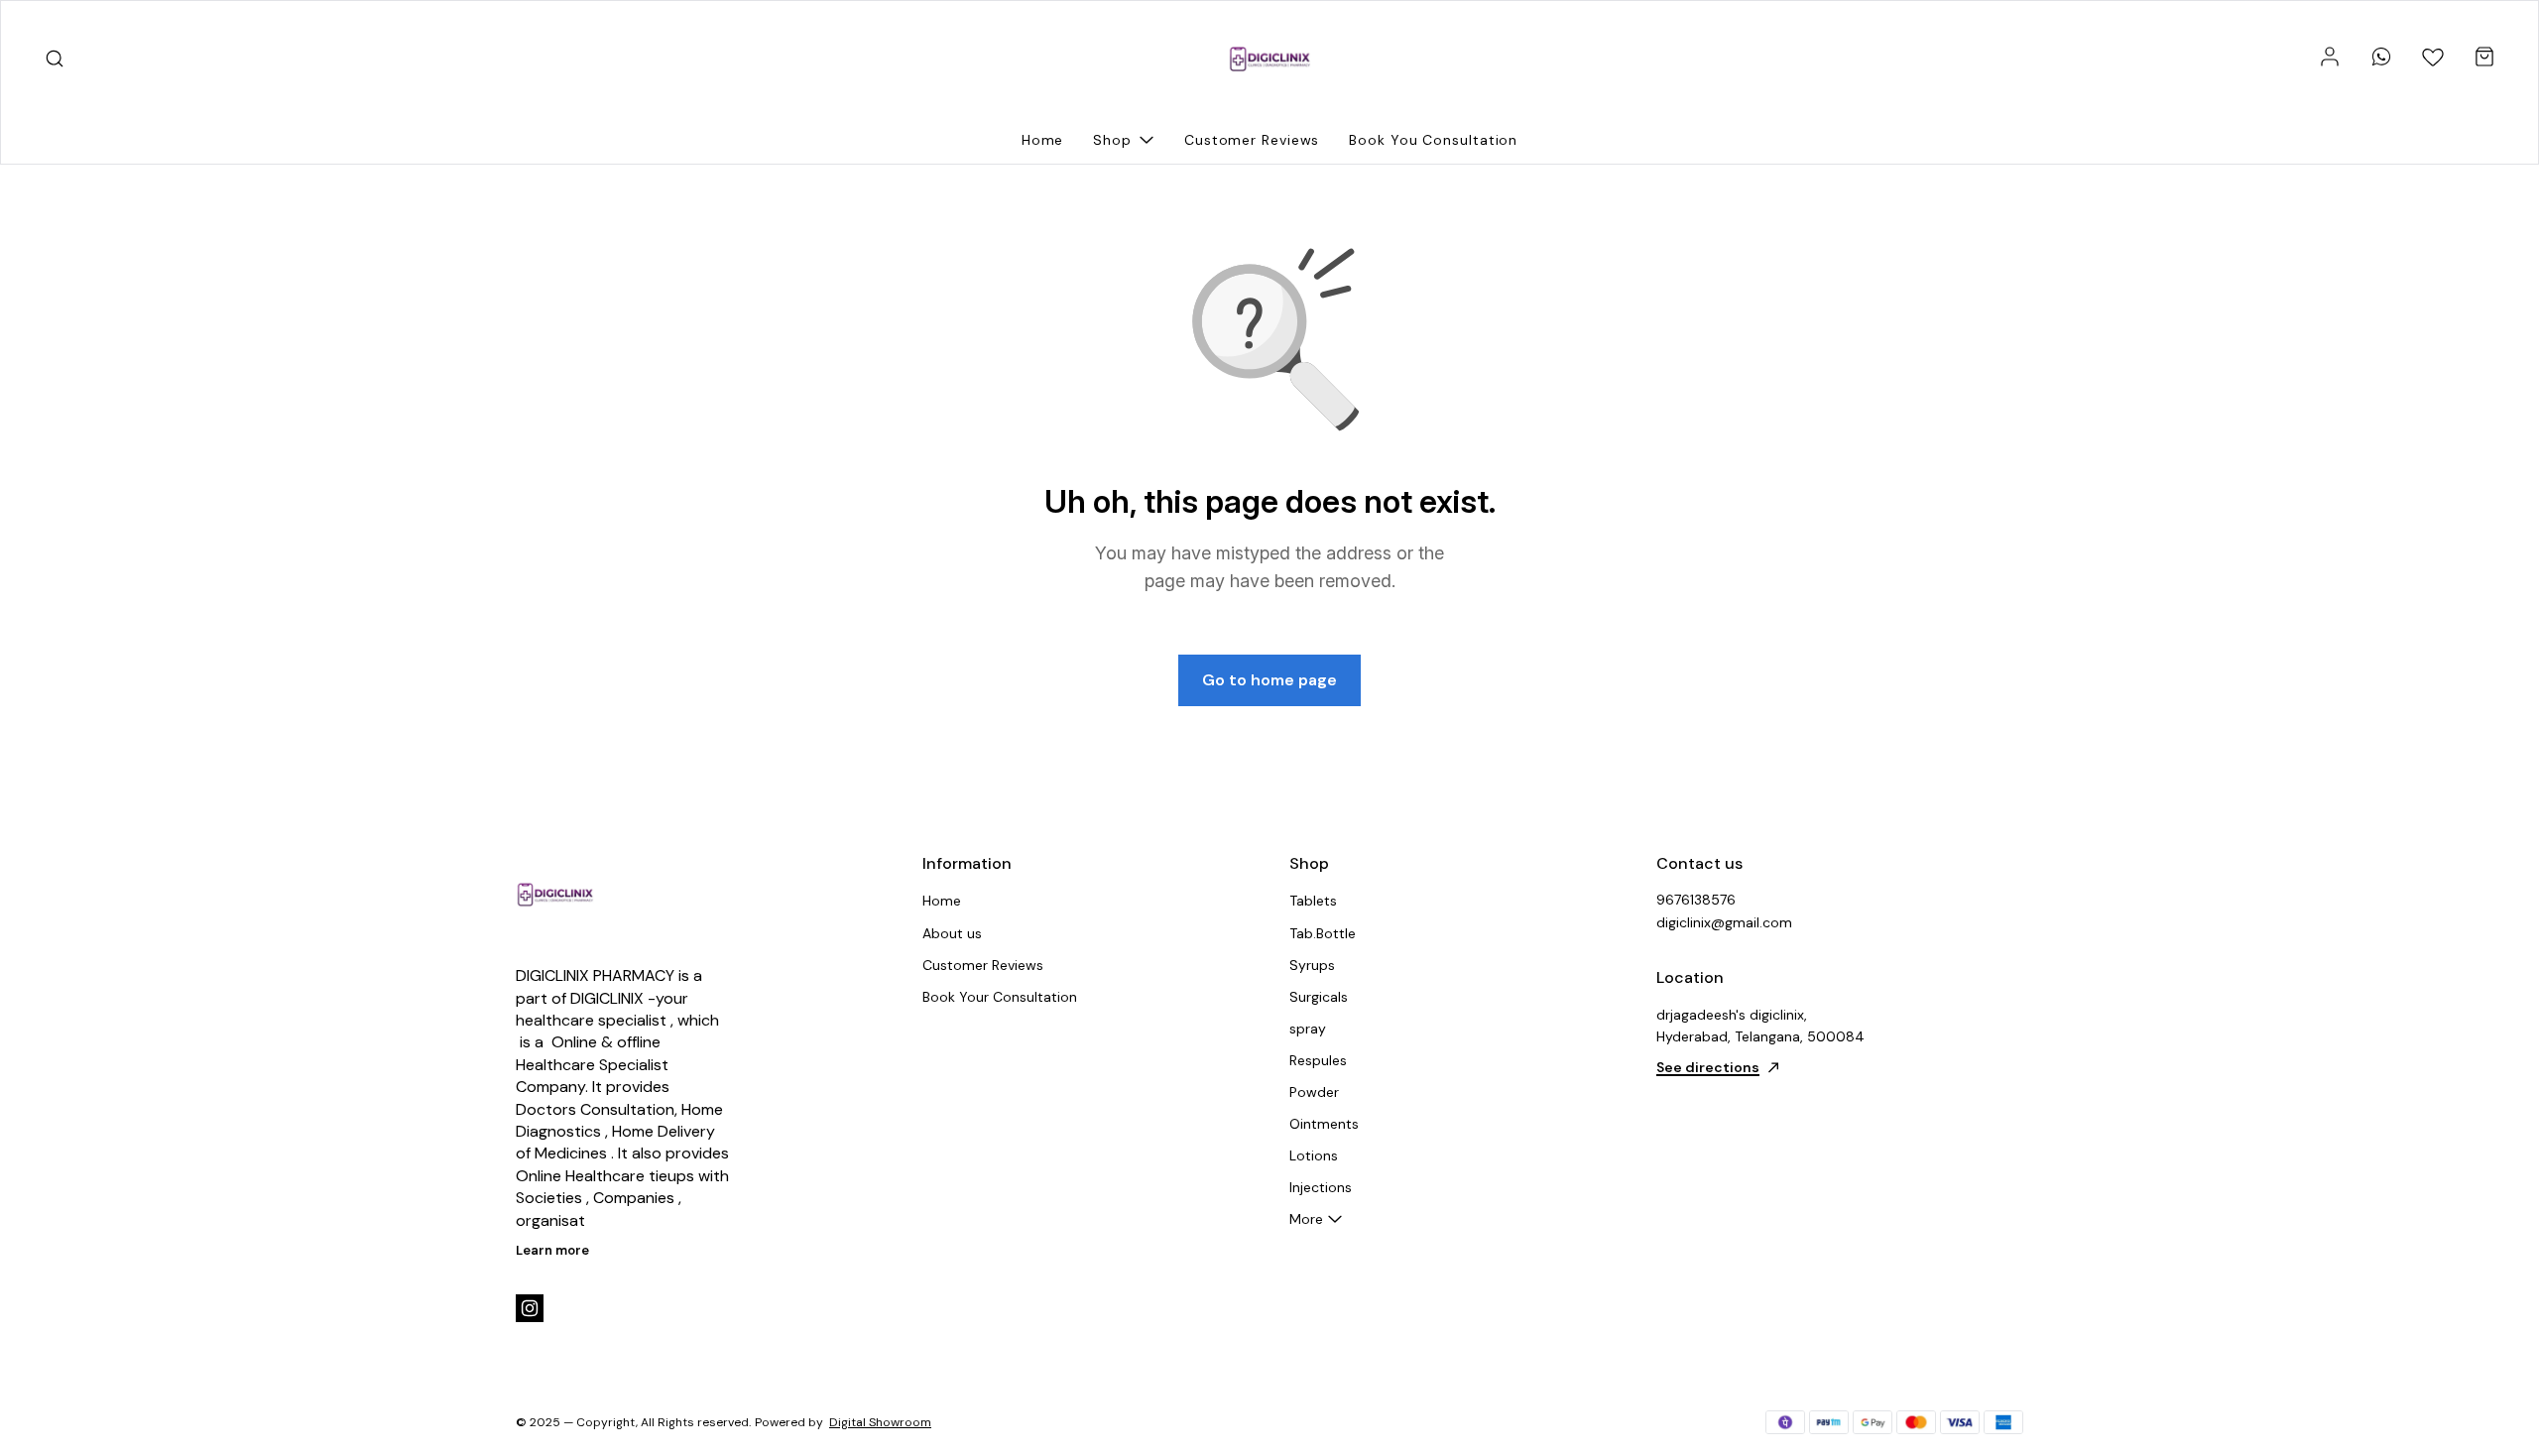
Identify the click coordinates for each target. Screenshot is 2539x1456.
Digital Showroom (880, 1422)
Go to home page (1269, 680)
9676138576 (1696, 900)
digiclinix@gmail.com (1724, 922)
